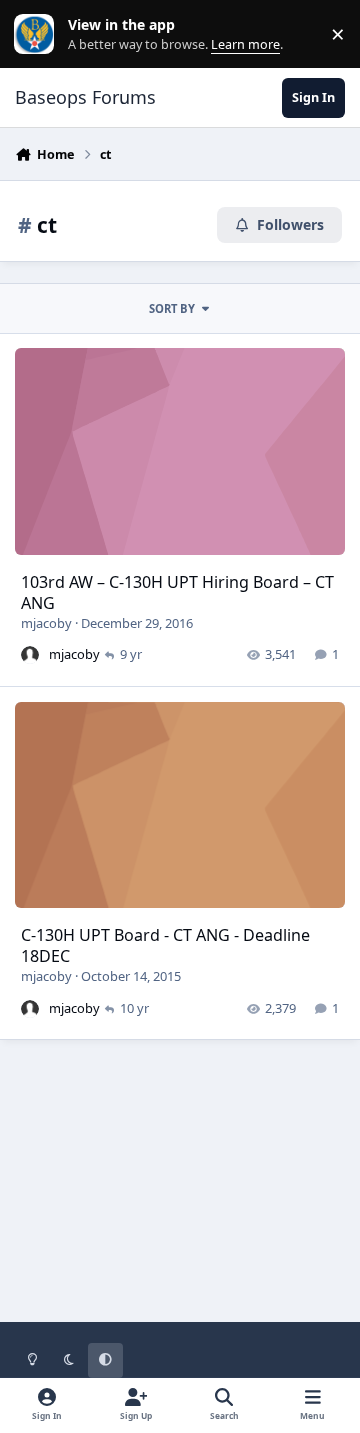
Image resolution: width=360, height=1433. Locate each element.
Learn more (38, 34)
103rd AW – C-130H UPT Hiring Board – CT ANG (177, 592)
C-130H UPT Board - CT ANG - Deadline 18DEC (165, 945)
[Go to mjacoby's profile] (30, 655)
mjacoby (46, 623)
